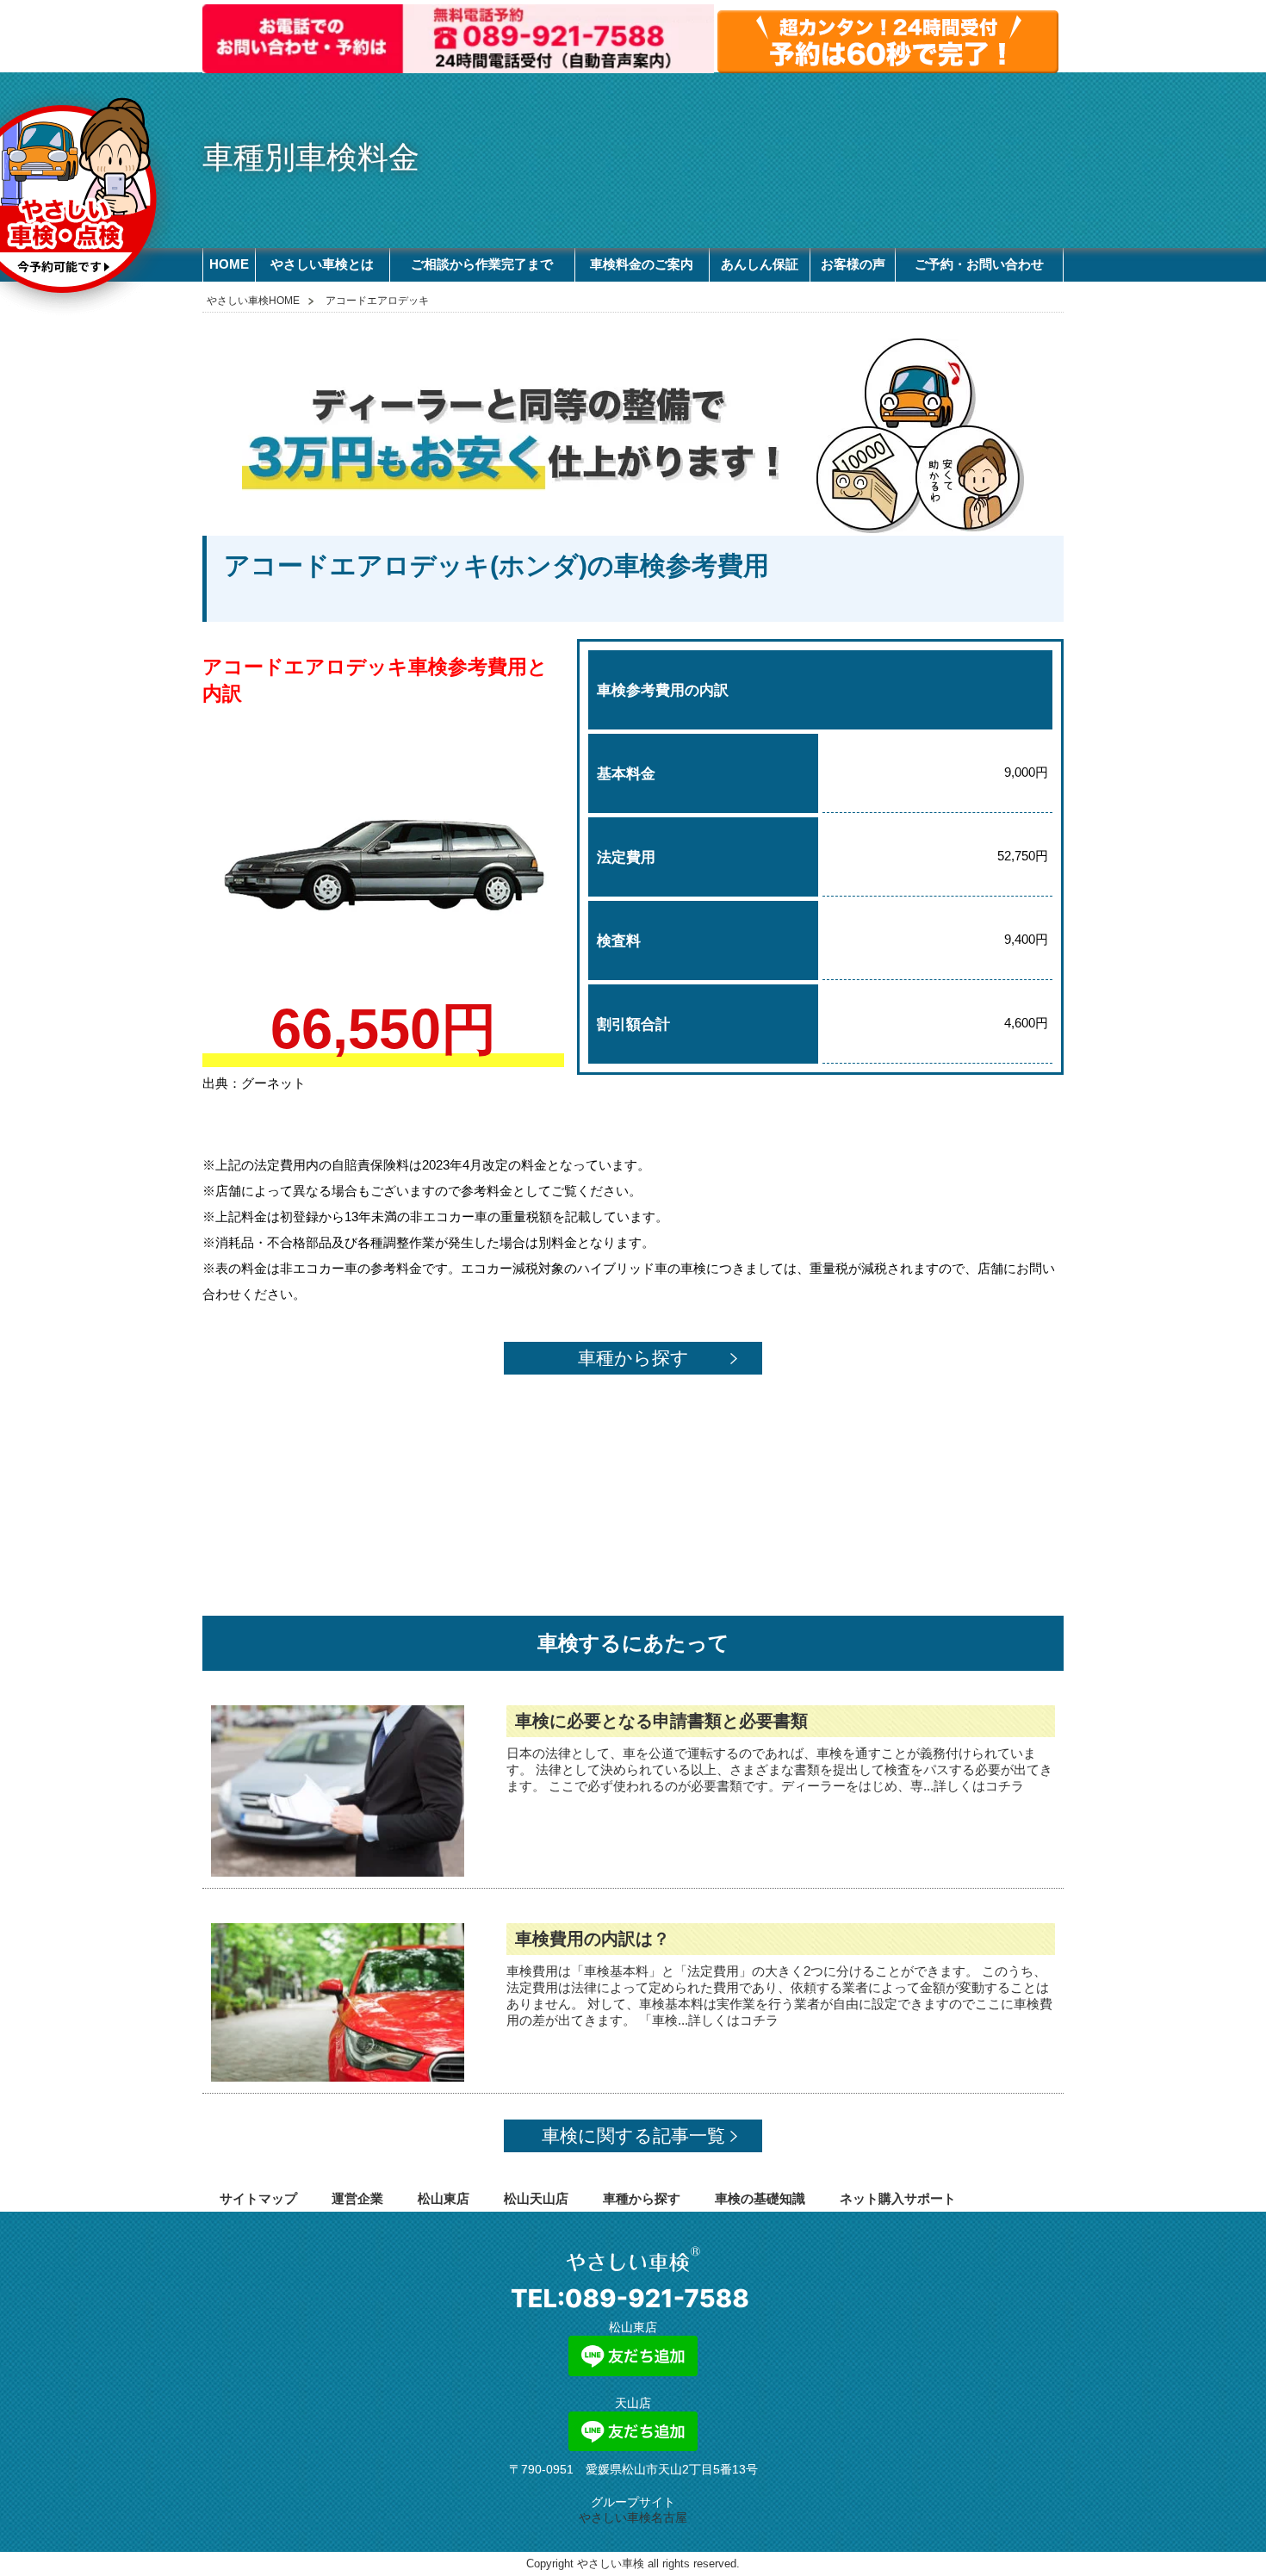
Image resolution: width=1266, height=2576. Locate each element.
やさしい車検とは (322, 264)
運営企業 (357, 2198)
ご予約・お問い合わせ (979, 264)
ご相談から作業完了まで (482, 264)
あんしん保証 (760, 264)
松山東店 (444, 2198)
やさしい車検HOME (253, 301)
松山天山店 (536, 2198)
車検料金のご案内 (642, 264)
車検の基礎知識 (760, 2198)
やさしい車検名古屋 (633, 2517)
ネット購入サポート (898, 2198)
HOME (229, 264)
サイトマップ (258, 2198)
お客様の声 (853, 264)
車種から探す (633, 1358)
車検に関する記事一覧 (633, 2135)
